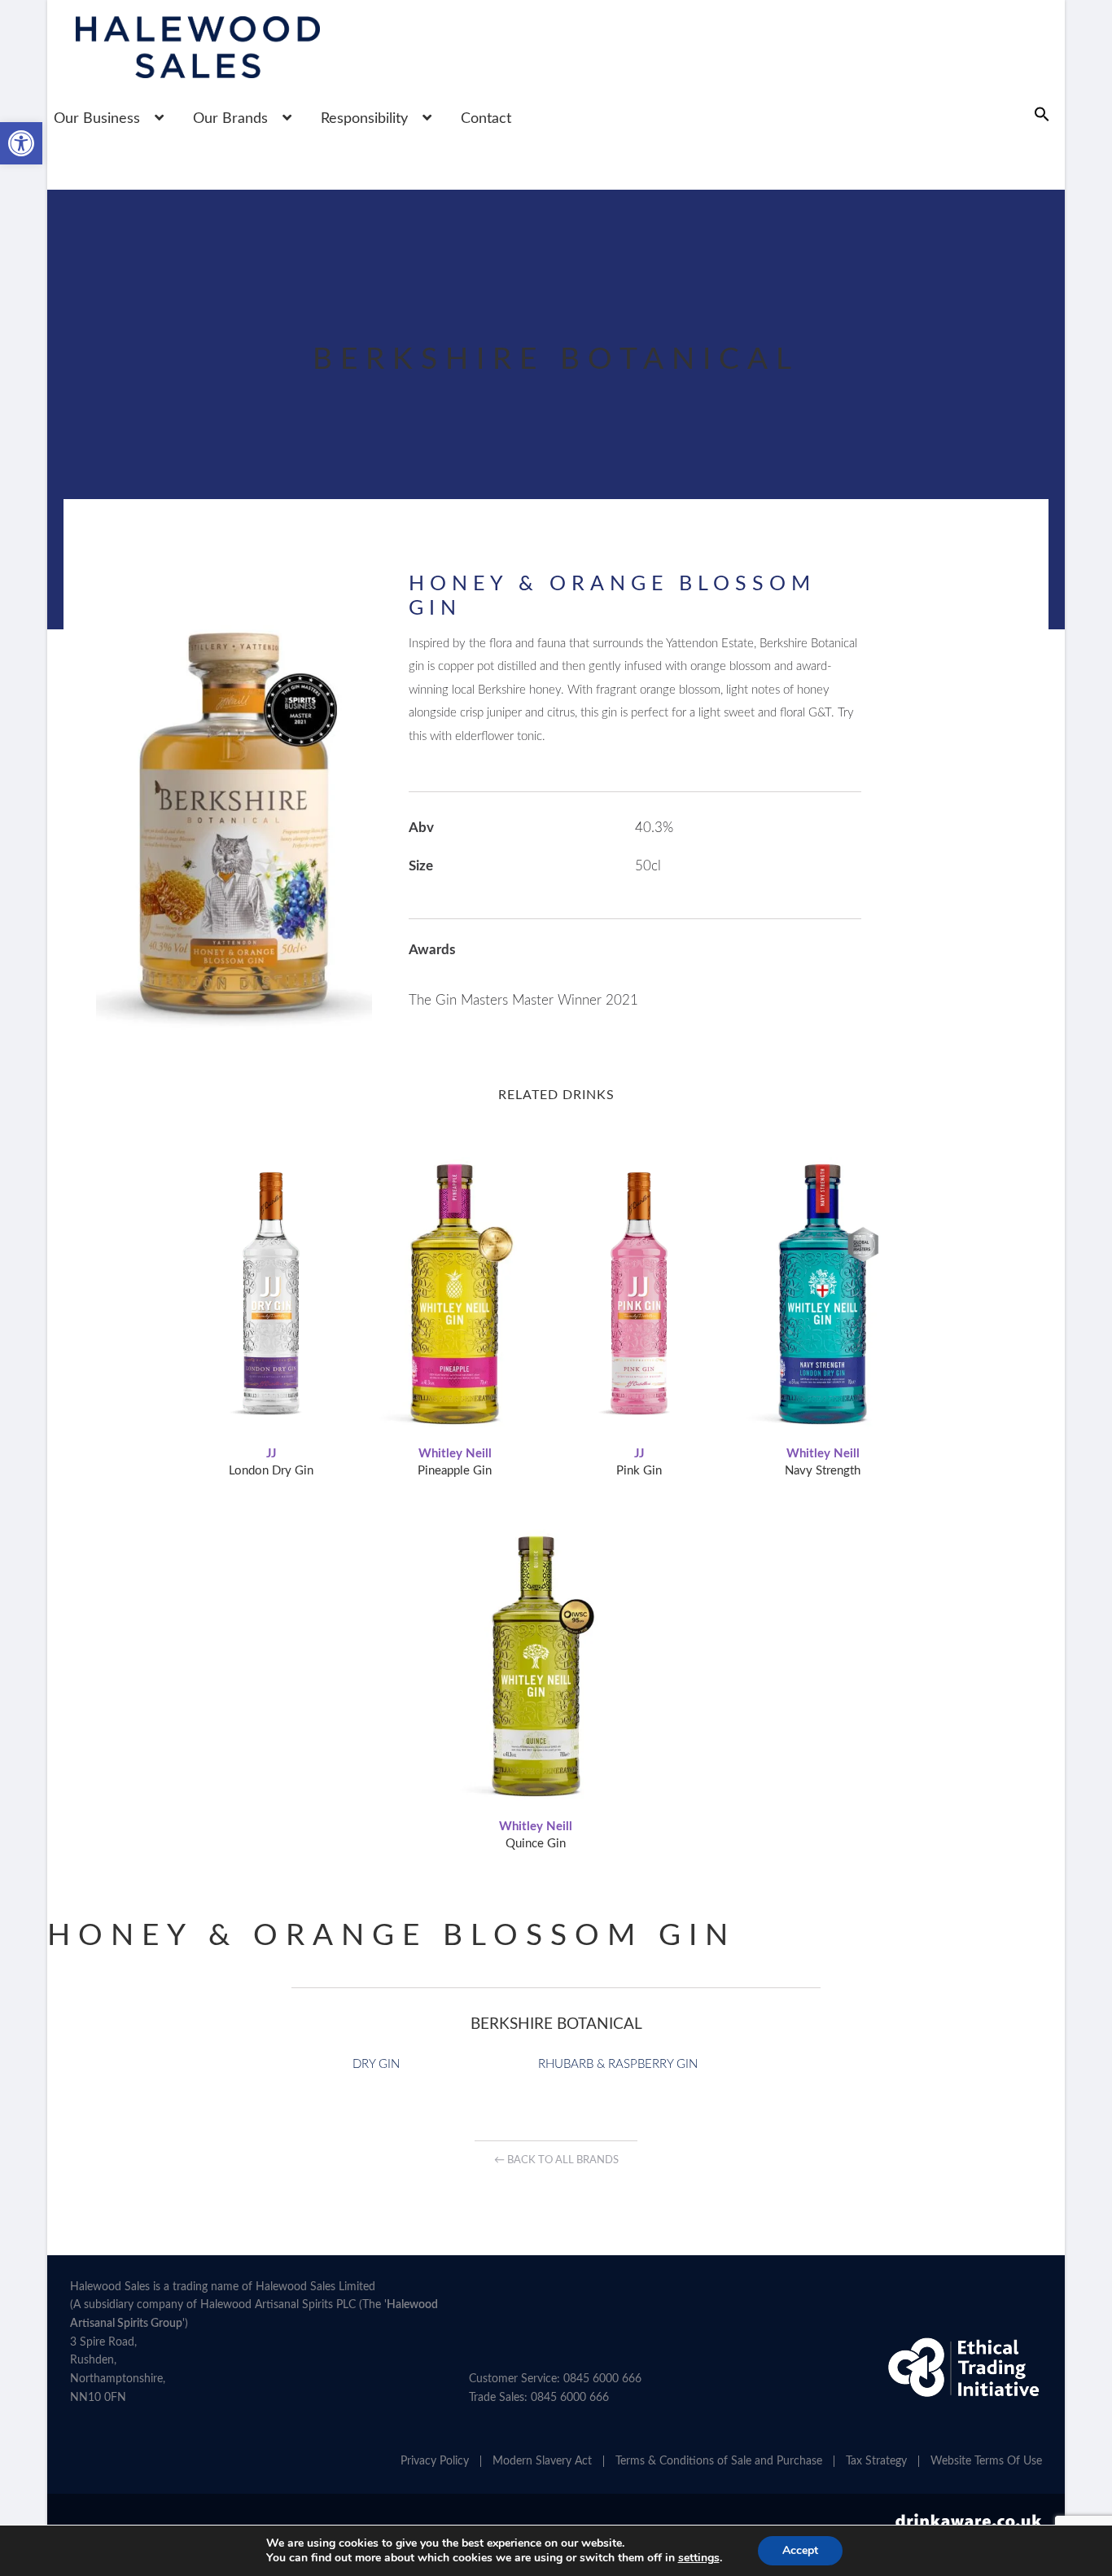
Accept (800, 2550)
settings (699, 2558)
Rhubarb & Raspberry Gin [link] (618, 2064)
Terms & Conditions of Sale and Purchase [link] (719, 2461)
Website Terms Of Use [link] (986, 2461)
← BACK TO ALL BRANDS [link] (556, 2160)
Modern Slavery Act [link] (542, 2461)
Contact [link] (486, 119)
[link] (21, 143)
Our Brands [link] (230, 119)
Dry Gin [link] (376, 2064)
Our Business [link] (97, 119)
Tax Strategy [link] (876, 2461)
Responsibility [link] (364, 119)
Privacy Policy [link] (435, 2461)
